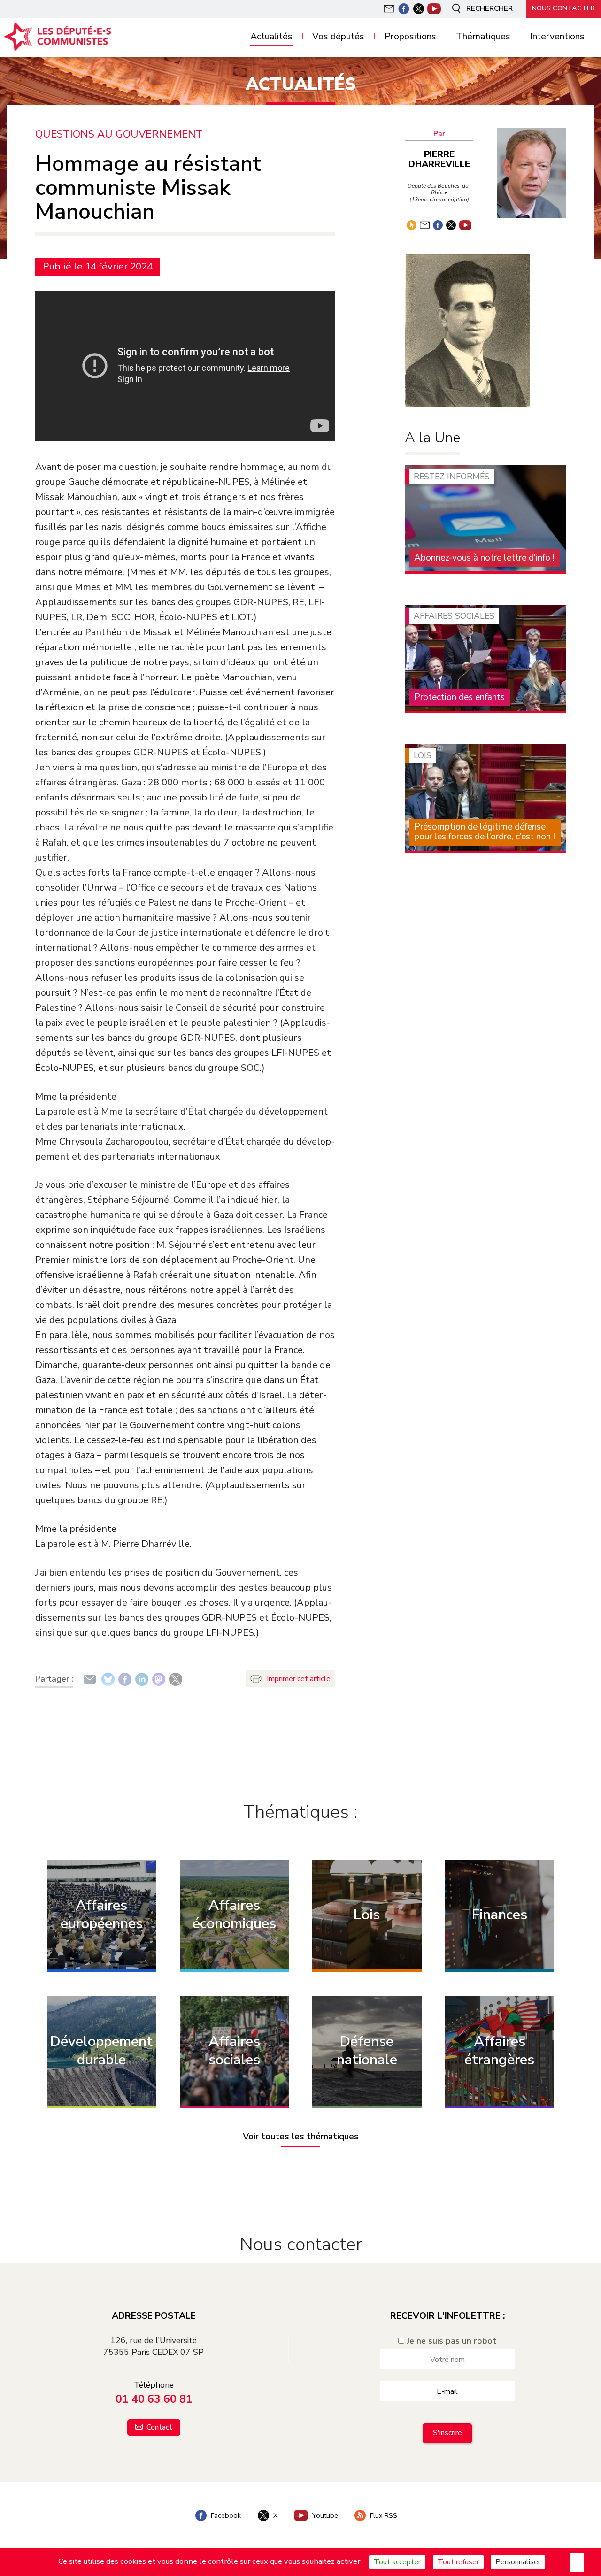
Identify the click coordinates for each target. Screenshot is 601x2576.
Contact (158, 2427)
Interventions (557, 37)
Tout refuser (458, 2562)
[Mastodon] (159, 1679)
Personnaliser (518, 2562)
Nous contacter (563, 8)
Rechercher (489, 8)
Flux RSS (383, 2515)
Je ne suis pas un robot (450, 2341)
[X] (176, 1679)
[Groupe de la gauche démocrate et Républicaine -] (64, 37)
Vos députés (338, 37)
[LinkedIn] (142, 1679)
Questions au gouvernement (119, 135)
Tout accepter (397, 2562)
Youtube (324, 2515)
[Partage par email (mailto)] (90, 1679)
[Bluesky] (108, 1679)
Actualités (271, 37)
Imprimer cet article (299, 1679)
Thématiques (483, 37)
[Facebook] (125, 1679)
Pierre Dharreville (439, 159)
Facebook (225, 2515)
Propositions (410, 37)
